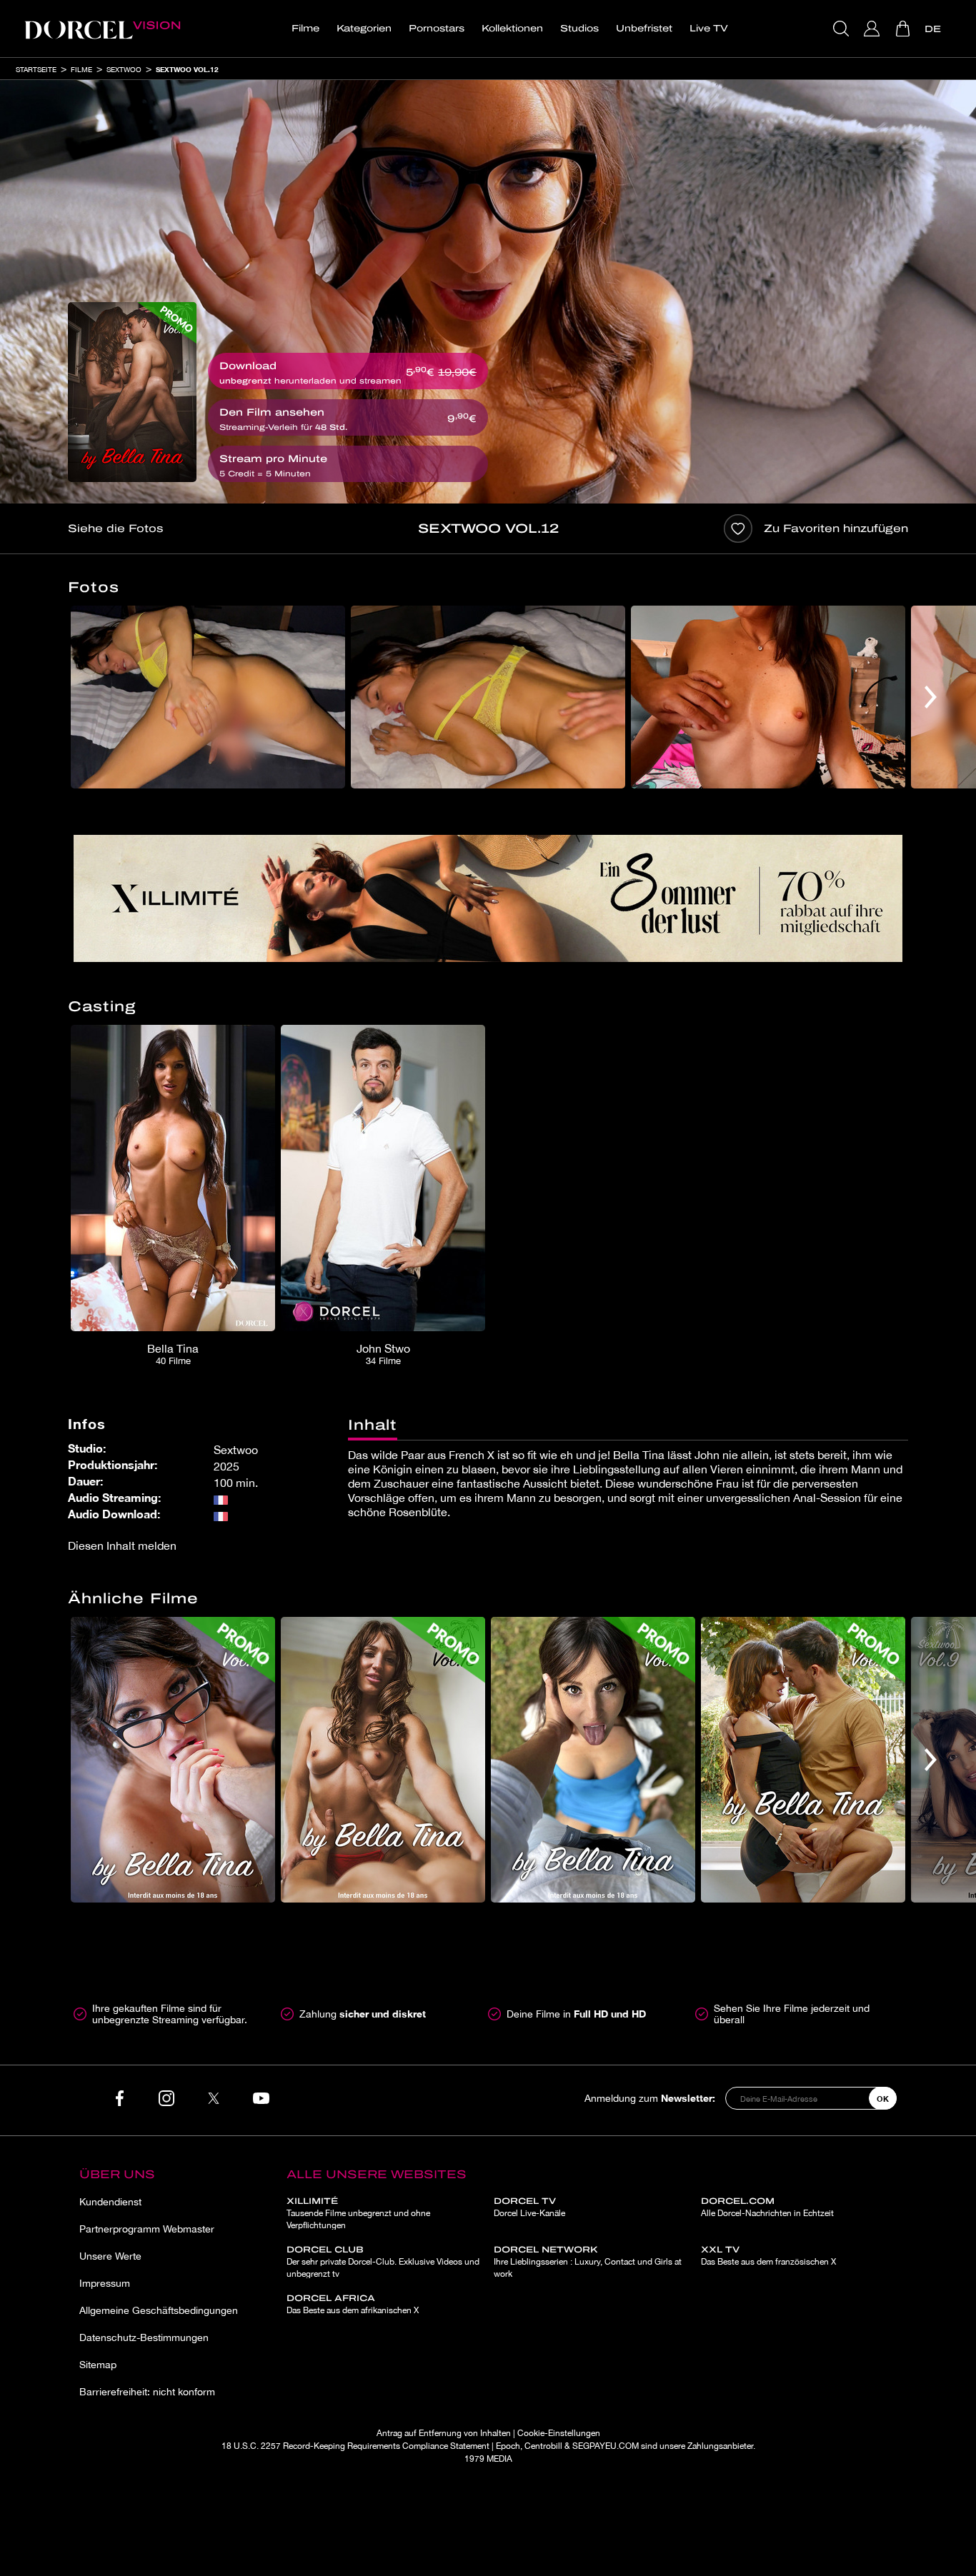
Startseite (36, 69)
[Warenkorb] (904, 29)
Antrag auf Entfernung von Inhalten (444, 2433)
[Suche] (843, 29)
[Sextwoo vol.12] (132, 392)
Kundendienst (110, 2202)
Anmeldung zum (650, 2098)
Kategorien (364, 29)
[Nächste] (931, 697)
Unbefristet (644, 29)
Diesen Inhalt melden (122, 1545)
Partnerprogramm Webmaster (147, 2229)
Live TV (709, 29)
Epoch (508, 2446)
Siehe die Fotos (115, 528)
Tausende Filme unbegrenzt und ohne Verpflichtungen (358, 2213)
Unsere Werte (110, 2256)
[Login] (873, 29)
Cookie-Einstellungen (559, 2433)
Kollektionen (512, 29)
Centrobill (543, 2446)
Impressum (105, 2283)
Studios (579, 29)
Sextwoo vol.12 (187, 69)
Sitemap (98, 2365)
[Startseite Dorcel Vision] (102, 29)
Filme (305, 29)
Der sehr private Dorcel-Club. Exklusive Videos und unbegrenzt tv (383, 2262)
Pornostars (437, 29)
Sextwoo (124, 69)
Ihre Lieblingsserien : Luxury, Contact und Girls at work (588, 2262)
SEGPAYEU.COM (606, 2446)
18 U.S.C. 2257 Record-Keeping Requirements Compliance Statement (355, 2446)
